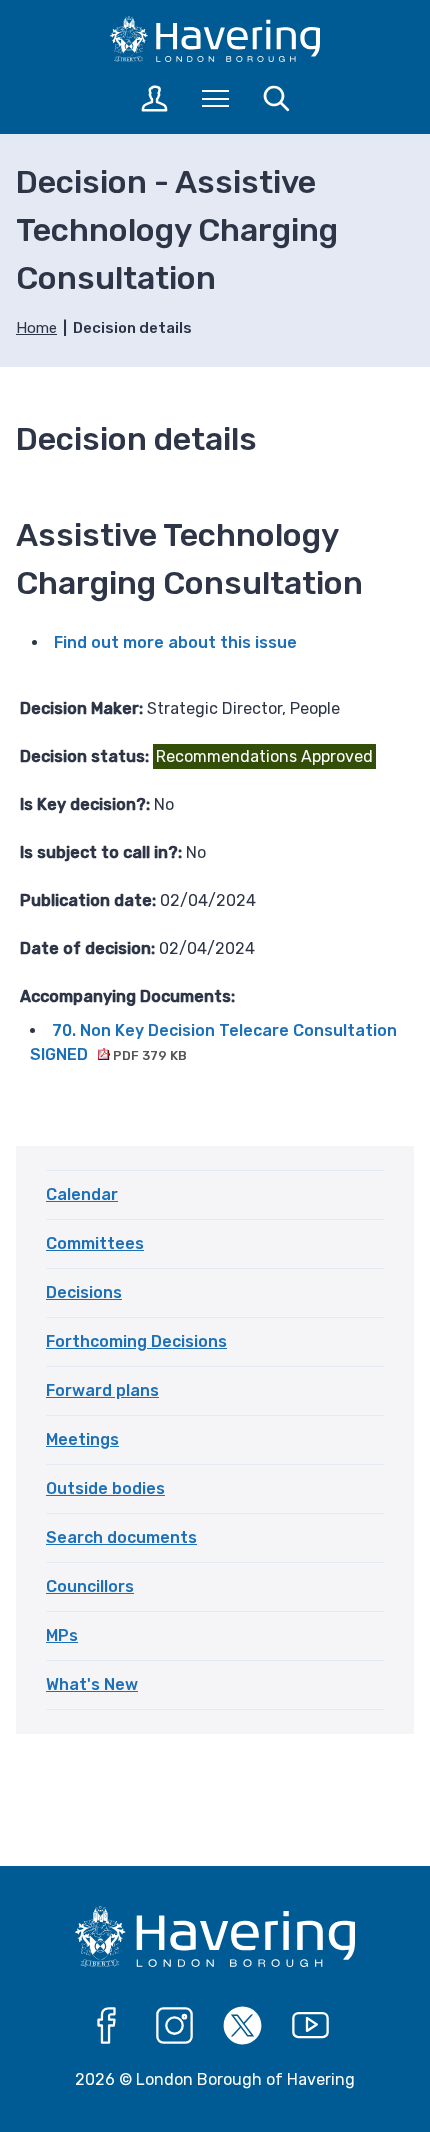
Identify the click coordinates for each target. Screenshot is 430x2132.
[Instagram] (175, 2026)
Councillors (90, 1586)
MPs (62, 1635)
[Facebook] (107, 2026)
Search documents (121, 1537)
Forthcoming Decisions (136, 1341)
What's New (92, 1684)
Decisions (84, 1292)
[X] (243, 2026)
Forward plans (102, 1390)
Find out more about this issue (175, 642)
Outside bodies (105, 1488)
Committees (95, 1243)
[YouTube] (311, 2026)
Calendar (82, 1194)
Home (36, 328)
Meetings (82, 1439)
